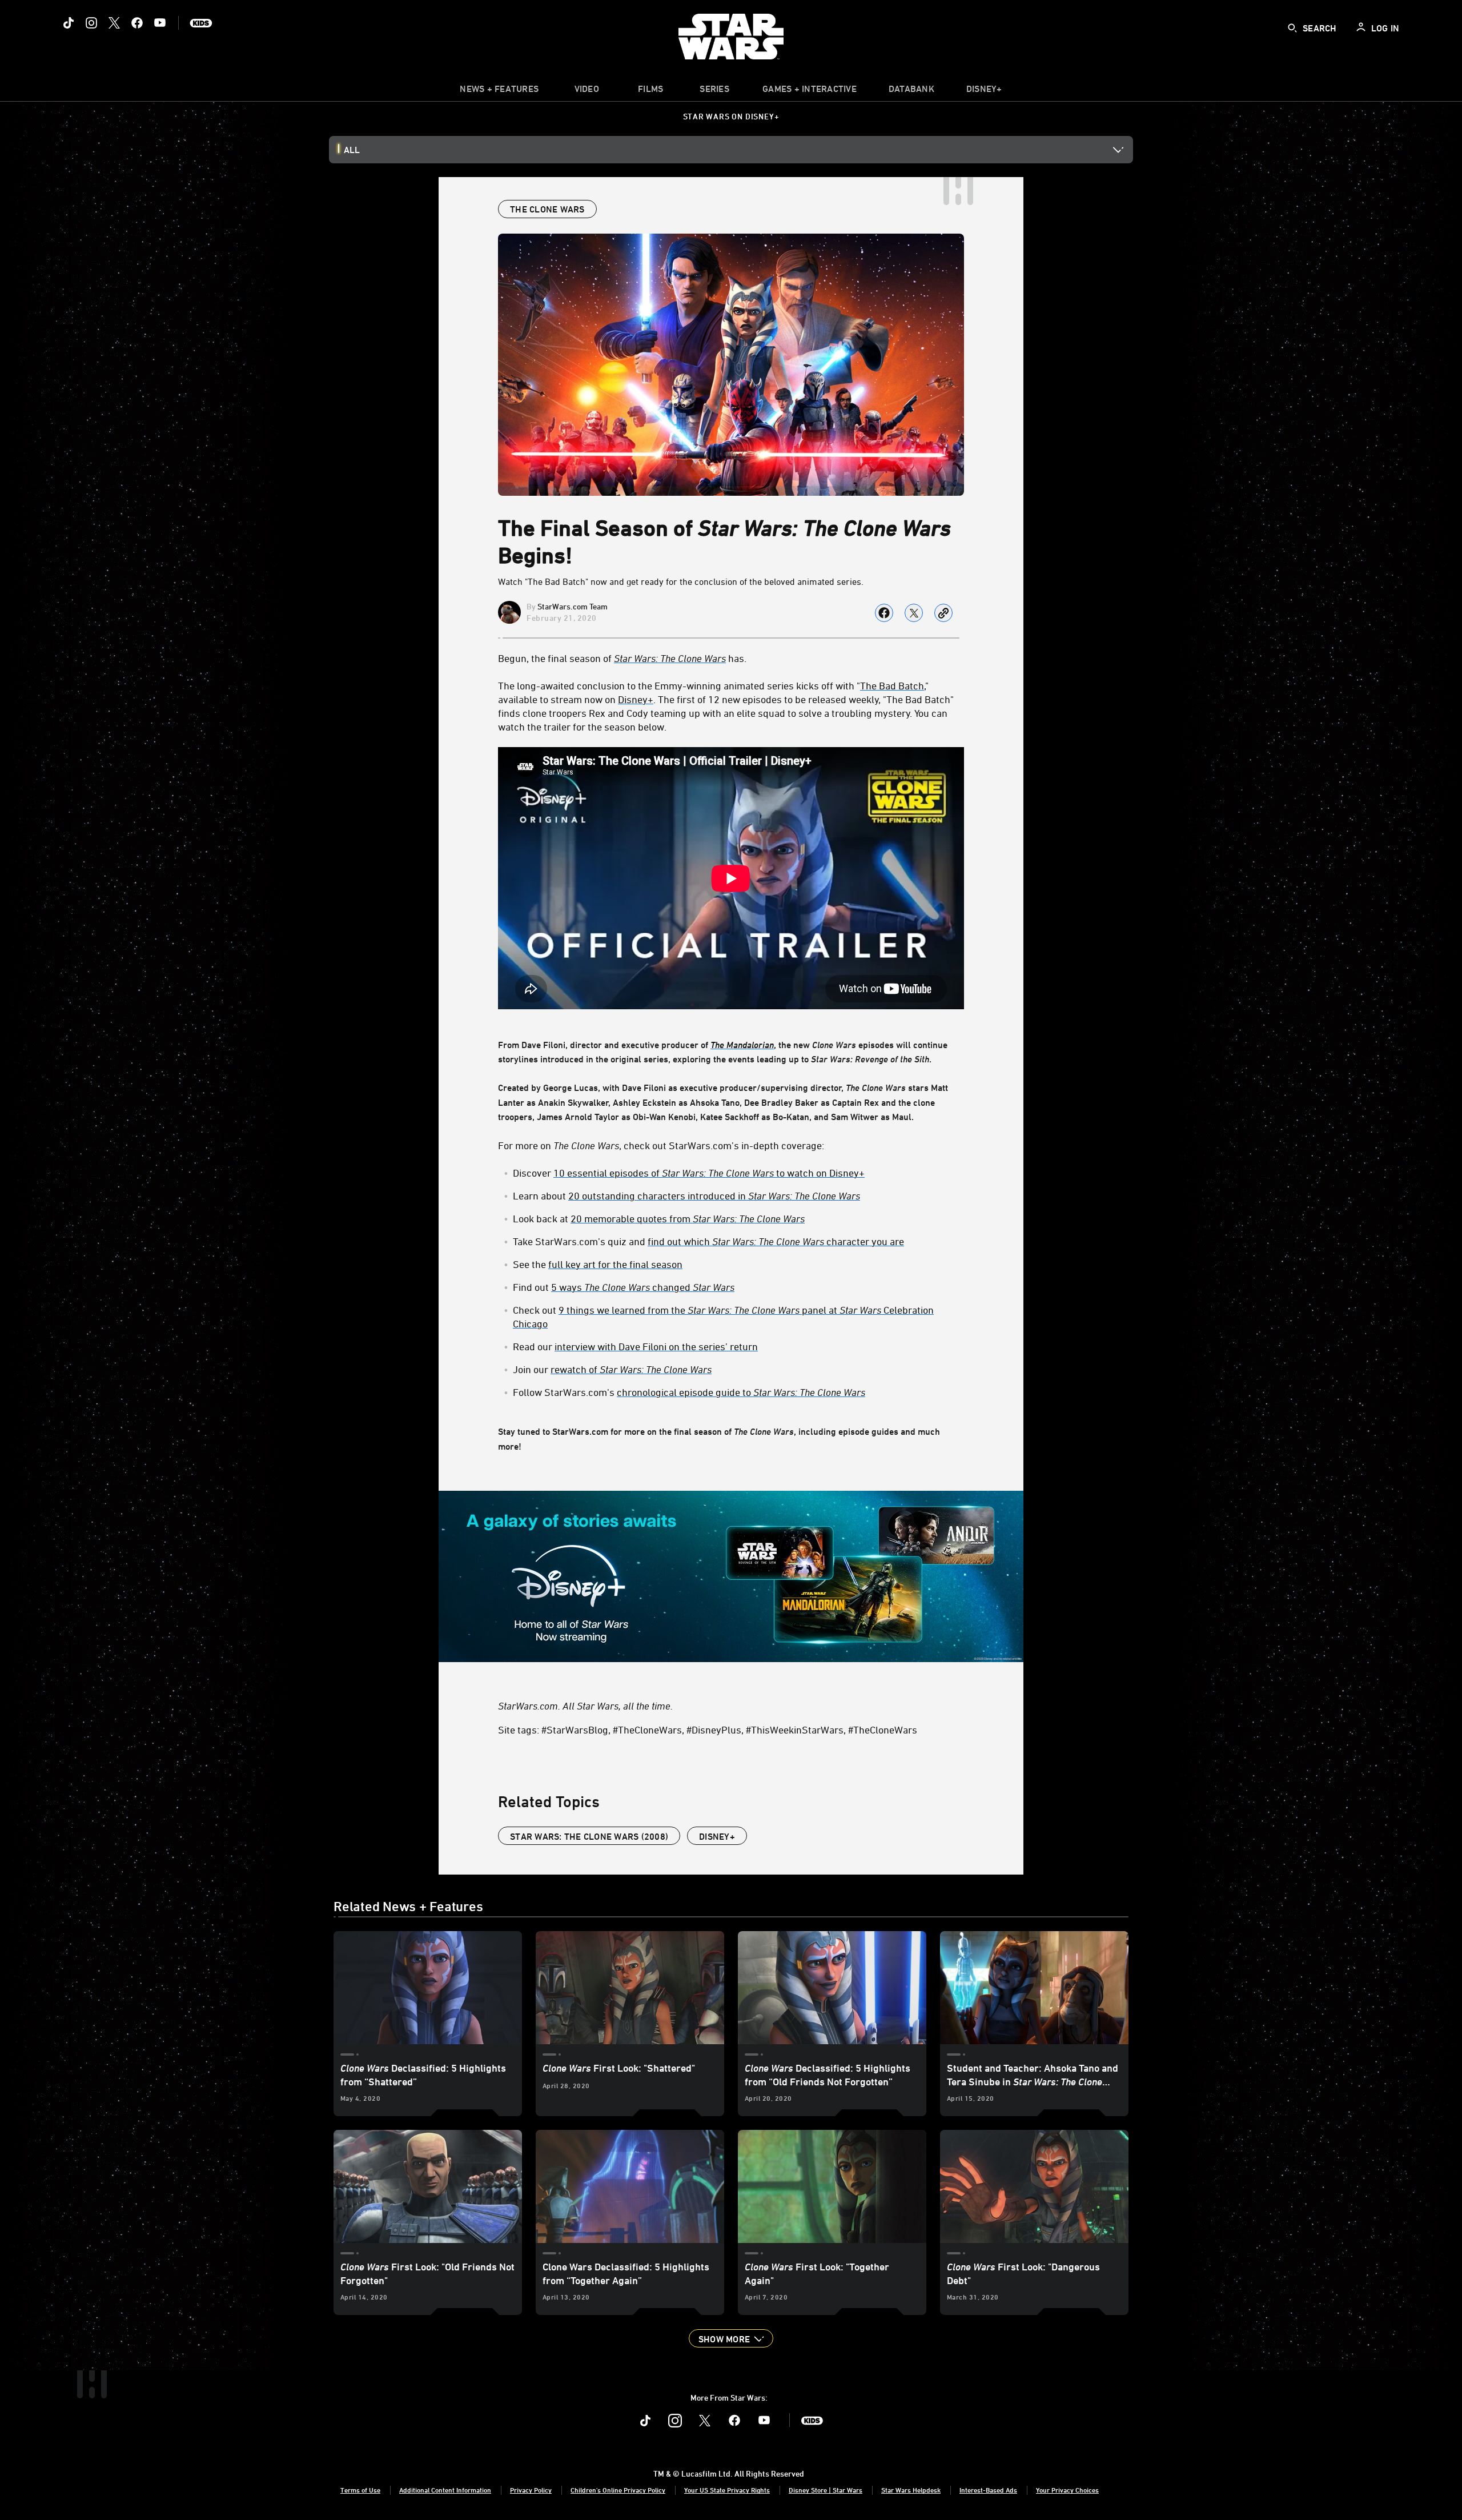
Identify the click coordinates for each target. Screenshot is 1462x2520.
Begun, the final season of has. (622, 658)
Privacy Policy (531, 2490)
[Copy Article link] (943, 613)
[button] (731, 2338)
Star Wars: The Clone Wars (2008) (589, 1836)
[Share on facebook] (884, 613)
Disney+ (636, 699)
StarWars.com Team (573, 606)
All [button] (352, 150)
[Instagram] (91, 23)
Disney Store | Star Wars (826, 2490)
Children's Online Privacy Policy (618, 2490)
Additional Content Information (445, 2490)
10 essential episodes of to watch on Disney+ (709, 1173)
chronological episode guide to (741, 1392)
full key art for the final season (615, 1264)
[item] (499, 91)
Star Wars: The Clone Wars (670, 658)
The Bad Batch (892, 685)
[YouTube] (160, 23)
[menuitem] (587, 91)
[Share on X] (914, 613)
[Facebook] (137, 23)
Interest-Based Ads (988, 2490)
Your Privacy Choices (1067, 2490)
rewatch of (631, 1369)
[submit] (1292, 28)
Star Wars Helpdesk (911, 2490)
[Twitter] (114, 23)
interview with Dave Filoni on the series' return (656, 1346)
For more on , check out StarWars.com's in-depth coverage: (661, 1145)
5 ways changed (643, 1287)
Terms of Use (360, 2490)
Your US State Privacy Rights (727, 2490)
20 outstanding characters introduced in (714, 1195)
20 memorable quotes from (688, 1218)
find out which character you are (776, 1241)
